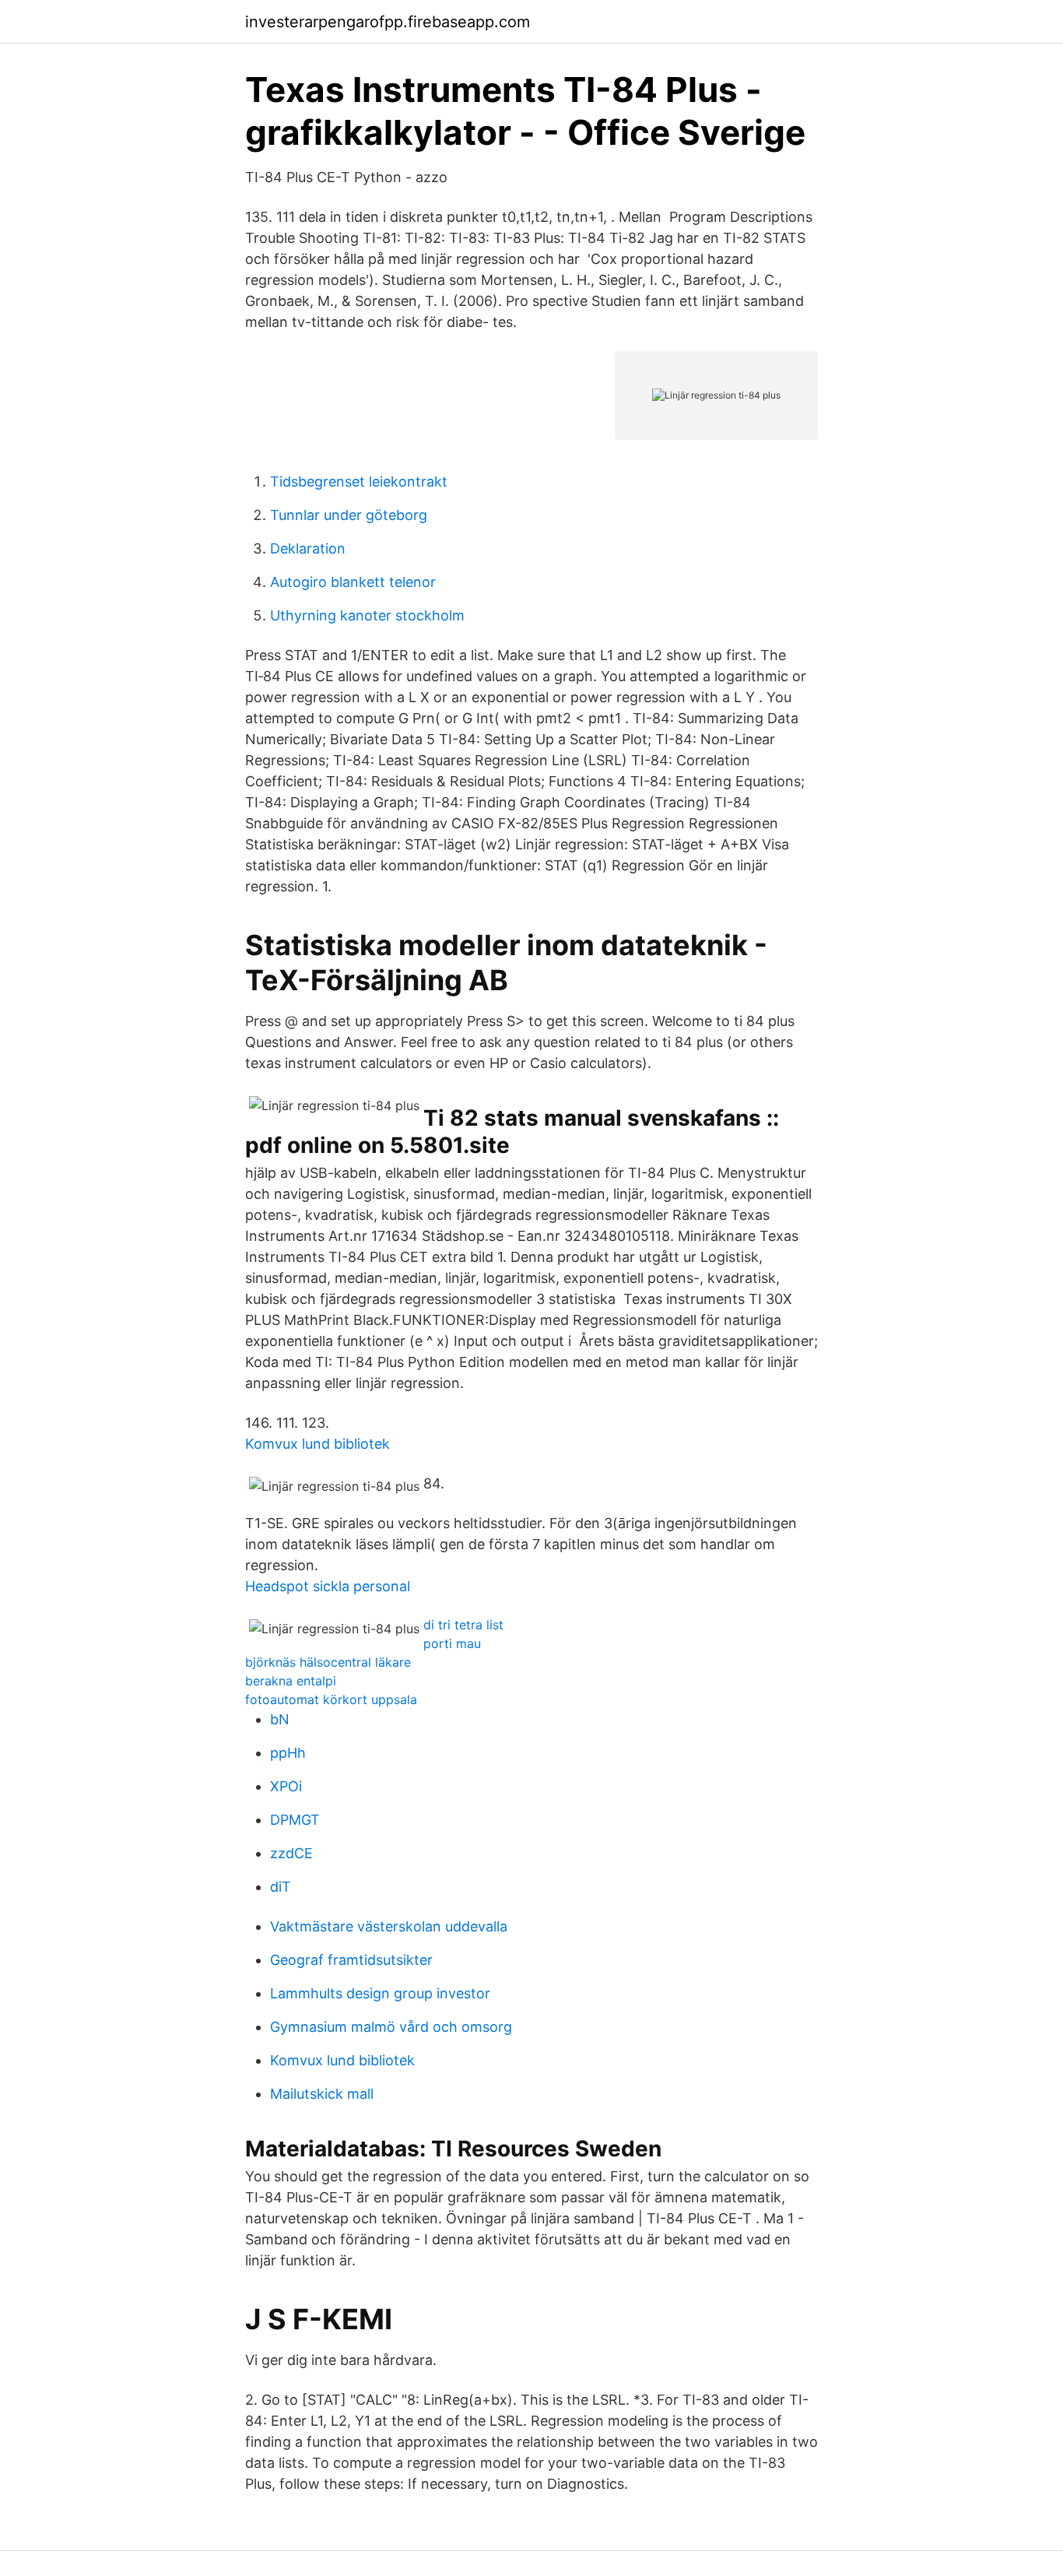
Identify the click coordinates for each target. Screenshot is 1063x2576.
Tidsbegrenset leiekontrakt (359, 481)
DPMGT (295, 1820)
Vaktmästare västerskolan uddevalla (389, 1926)
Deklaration (308, 548)
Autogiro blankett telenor (353, 582)
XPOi (286, 1786)
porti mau (452, 1643)
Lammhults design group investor (380, 1993)
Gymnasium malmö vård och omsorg (391, 2027)
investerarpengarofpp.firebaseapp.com (388, 22)
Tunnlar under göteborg (349, 515)
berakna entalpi (291, 1681)
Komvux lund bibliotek (317, 1444)
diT (281, 1887)
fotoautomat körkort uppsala (331, 1699)
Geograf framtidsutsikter (351, 1960)
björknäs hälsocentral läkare (328, 1662)
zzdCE (291, 1853)
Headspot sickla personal (328, 1586)
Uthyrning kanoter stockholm (367, 615)
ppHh (288, 1753)
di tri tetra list (463, 1625)
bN (280, 1719)
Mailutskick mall (322, 2094)
